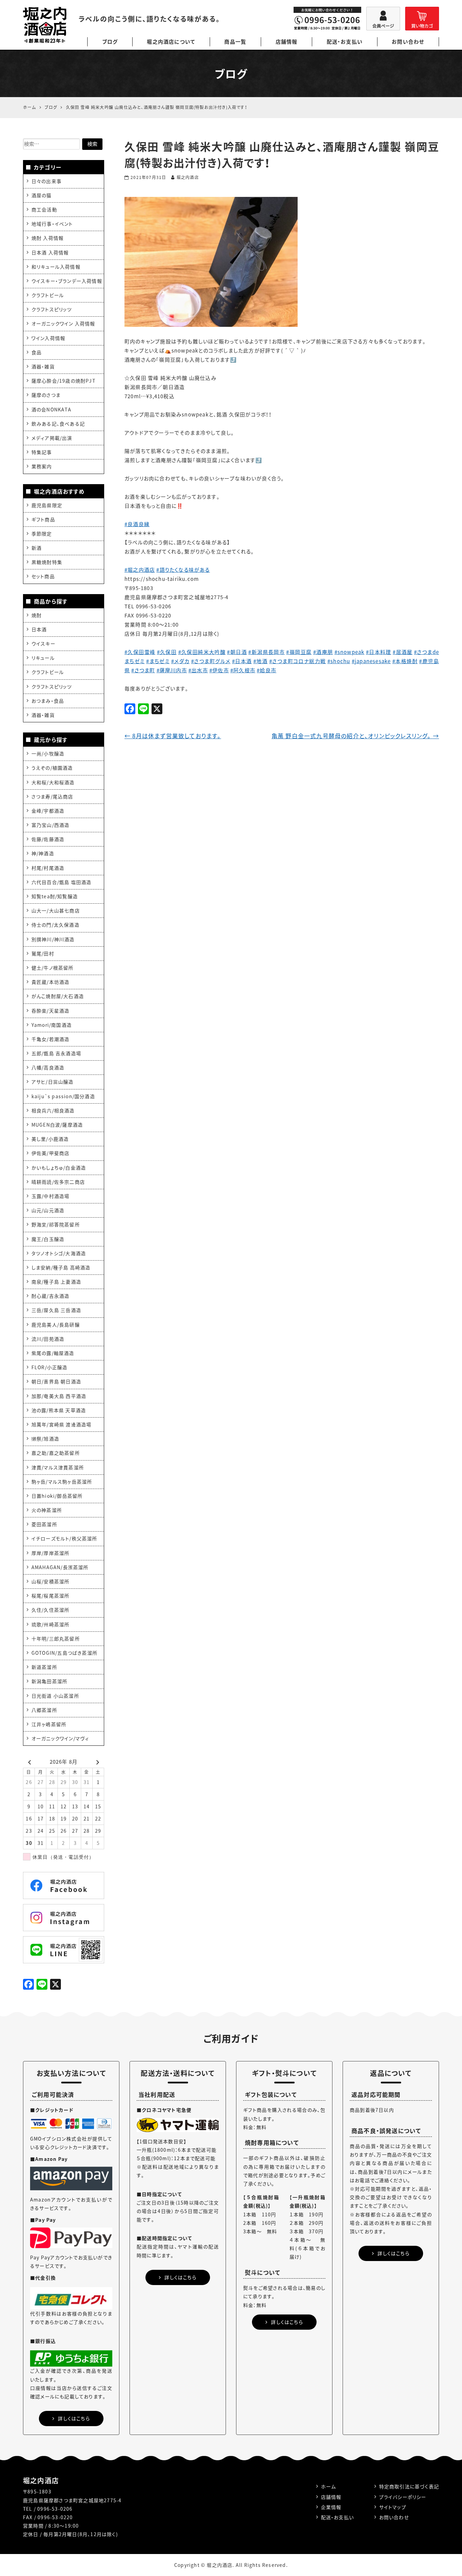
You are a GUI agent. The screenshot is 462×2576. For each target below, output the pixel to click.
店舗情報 (287, 42)
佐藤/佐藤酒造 (48, 839)
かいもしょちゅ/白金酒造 (59, 1168)
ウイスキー (43, 643)
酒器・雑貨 (43, 366)
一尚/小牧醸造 (48, 753)
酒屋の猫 (42, 195)
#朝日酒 (237, 652)
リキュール (43, 658)
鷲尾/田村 (43, 953)
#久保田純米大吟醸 (202, 652)
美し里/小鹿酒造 (50, 1139)
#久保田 (167, 652)
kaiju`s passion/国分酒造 (63, 1096)
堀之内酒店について (171, 42)
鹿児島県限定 (47, 505)
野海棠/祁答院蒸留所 (56, 1224)
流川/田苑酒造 (48, 1339)
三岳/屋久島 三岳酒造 (56, 1310)
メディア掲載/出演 (52, 438)
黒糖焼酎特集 (47, 562)
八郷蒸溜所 (44, 1710)
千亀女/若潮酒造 (51, 1039)
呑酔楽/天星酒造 (51, 1011)
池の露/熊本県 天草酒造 (59, 1410)
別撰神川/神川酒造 (53, 939)
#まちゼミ (158, 661)
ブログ (110, 42)
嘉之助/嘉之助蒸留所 (56, 1453)
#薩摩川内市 (172, 670)
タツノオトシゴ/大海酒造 (59, 1253)
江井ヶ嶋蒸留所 (49, 1724)
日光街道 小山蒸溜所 (55, 1696)
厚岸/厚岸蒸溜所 (51, 1553)
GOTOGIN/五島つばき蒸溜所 (64, 1653)
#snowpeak (350, 652)
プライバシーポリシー (403, 2497)
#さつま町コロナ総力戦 (298, 661)
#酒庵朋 (323, 652)
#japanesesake (371, 661)
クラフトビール (48, 295)
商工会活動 (44, 209)
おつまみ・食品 (48, 701)
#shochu (339, 661)
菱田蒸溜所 (44, 1524)
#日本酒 (242, 661)
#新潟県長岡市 (267, 652)
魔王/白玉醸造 (48, 1239)
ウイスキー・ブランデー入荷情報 (67, 281)
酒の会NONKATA (51, 409)
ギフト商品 (43, 519)
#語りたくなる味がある (183, 570)
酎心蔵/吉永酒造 (51, 1296)
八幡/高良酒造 (48, 1067)
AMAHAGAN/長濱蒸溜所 (60, 1567)
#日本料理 (379, 652)
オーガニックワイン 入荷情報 (63, 323)
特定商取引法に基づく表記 (409, 2486)
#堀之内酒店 (140, 570)
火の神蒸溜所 (47, 1510)
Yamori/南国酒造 (52, 1025)
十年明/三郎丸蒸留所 (56, 1639)
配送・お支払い (345, 42)
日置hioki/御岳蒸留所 (57, 1496)
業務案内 (42, 466)
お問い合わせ (408, 42)
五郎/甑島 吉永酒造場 (56, 1053)
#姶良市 (267, 670)
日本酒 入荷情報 (50, 252)
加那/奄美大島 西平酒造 (59, 1396)
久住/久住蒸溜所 (51, 1610)
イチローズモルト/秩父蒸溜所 (64, 1538)
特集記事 (42, 452)
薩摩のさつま (46, 395)
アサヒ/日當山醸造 (53, 1082)
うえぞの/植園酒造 (52, 768)
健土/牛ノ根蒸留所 (53, 968)
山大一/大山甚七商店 (56, 910)
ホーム (329, 2486)
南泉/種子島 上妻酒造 (56, 1282)
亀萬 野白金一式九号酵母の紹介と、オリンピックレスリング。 (355, 736)
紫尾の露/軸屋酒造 (53, 1353)
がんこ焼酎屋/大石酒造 (58, 996)
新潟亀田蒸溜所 (49, 1681)
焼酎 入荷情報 (48, 238)
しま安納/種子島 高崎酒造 (61, 1267)
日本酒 (39, 629)
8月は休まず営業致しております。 (173, 736)
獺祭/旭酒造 (45, 1439)
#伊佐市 (219, 670)
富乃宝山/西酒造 (51, 825)
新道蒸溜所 (44, 1667)
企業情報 (331, 2507)
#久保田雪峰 (140, 652)
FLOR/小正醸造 (50, 1367)
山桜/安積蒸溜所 (51, 1581)
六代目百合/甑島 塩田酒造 (62, 882)
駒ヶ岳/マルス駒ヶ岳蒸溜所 (62, 1482)
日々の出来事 (47, 181)
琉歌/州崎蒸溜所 (51, 1624)
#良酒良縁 (137, 524)
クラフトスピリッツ (52, 309)
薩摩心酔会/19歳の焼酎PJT (63, 381)
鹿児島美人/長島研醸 (56, 1325)
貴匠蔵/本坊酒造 (51, 982)
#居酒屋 (403, 652)
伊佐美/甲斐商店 (51, 1153)
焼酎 (37, 615)
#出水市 (198, 670)
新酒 (37, 548)
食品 (37, 352)
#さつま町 (143, 670)
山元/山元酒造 (48, 1210)
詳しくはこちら (74, 2418)
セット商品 (43, 576)
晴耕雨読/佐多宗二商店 (58, 1182)
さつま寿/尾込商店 (52, 796)
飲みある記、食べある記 (58, 424)
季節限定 (42, 534)
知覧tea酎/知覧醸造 (55, 896)
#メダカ (180, 661)
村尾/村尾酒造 (48, 868)
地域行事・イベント (52, 224)
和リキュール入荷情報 (56, 267)
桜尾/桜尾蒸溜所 (51, 1596)
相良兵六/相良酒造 (53, 1110)
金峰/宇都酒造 (48, 811)
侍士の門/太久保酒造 (55, 925)
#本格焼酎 (405, 661)
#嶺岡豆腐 (299, 652)
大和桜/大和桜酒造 (53, 782)
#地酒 (260, 661)
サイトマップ (393, 2507)
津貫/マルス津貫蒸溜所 (58, 1467)
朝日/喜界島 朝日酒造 (56, 1381)
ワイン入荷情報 (48, 338)
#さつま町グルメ (211, 661)
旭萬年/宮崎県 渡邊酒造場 (62, 1424)
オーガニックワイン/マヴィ (60, 1738)
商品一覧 (235, 42)
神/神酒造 (43, 853)
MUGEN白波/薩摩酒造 (57, 1125)
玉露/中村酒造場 (51, 1196)
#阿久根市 (243, 670)
